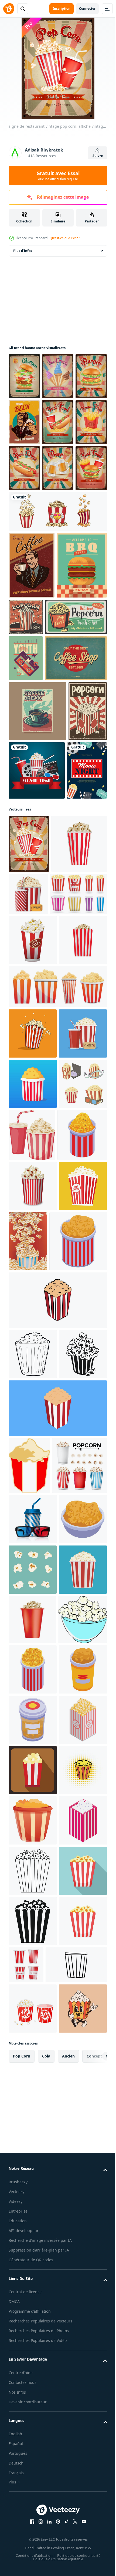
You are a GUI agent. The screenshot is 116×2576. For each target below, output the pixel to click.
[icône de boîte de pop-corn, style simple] (33, 1983)
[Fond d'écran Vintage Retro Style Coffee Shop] (40, 863)
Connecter (87, 9)
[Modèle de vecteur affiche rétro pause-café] (37, 916)
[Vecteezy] (9, 9)
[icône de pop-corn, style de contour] (33, 1932)
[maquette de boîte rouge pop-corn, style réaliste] (32, 2406)
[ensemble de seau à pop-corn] (57, 603)
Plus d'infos (23, 251)
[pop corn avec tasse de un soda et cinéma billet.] (33, 1499)
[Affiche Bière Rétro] (58, 422)
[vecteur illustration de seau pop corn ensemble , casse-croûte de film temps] (33, 1449)
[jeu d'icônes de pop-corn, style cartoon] (57, 1402)
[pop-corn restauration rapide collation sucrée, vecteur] (40, 776)
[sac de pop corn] (33, 2356)
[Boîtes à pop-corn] (37, 1259)
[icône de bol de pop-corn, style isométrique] (33, 2255)
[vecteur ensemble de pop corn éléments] (33, 2305)
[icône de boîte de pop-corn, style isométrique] (33, 2505)
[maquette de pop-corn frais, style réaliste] (33, 1356)
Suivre (98, 156)
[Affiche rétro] (32, 657)
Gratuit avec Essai (58, 176)
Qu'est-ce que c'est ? (65, 238)
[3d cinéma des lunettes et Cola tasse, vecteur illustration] (33, 2205)
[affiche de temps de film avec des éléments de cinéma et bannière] (77, 975)
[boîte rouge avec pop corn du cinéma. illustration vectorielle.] (33, 1754)
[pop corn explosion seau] (78, 1759)
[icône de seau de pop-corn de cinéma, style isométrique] (33, 1653)
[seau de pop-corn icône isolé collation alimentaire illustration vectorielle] (33, 1550)
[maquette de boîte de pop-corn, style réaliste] (36, 1167)
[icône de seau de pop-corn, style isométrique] (37, 1819)
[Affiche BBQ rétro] (34, 724)
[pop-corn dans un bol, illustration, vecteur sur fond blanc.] (33, 2455)
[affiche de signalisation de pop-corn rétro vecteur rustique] (78, 709)
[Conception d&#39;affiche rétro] (26, 817)
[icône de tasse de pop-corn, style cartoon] (33, 1305)
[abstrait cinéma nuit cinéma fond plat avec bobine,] (29, 1035)
